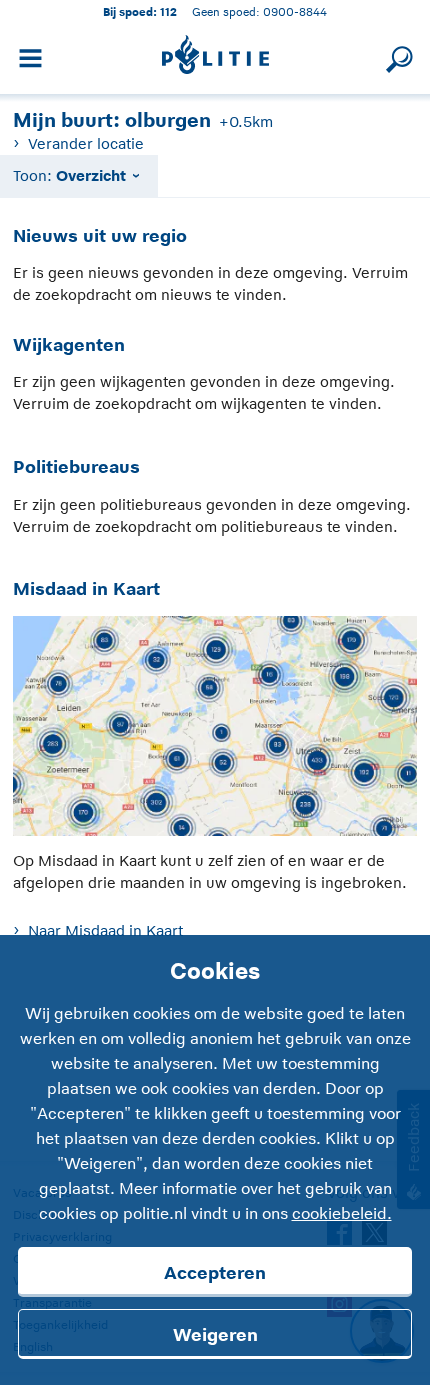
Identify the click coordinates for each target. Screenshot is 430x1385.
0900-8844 (295, 11)
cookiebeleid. (342, 1214)
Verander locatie (85, 143)
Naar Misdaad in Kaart (105, 930)
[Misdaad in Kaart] (214, 730)
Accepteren (215, 1273)
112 (168, 11)
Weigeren (215, 1335)
